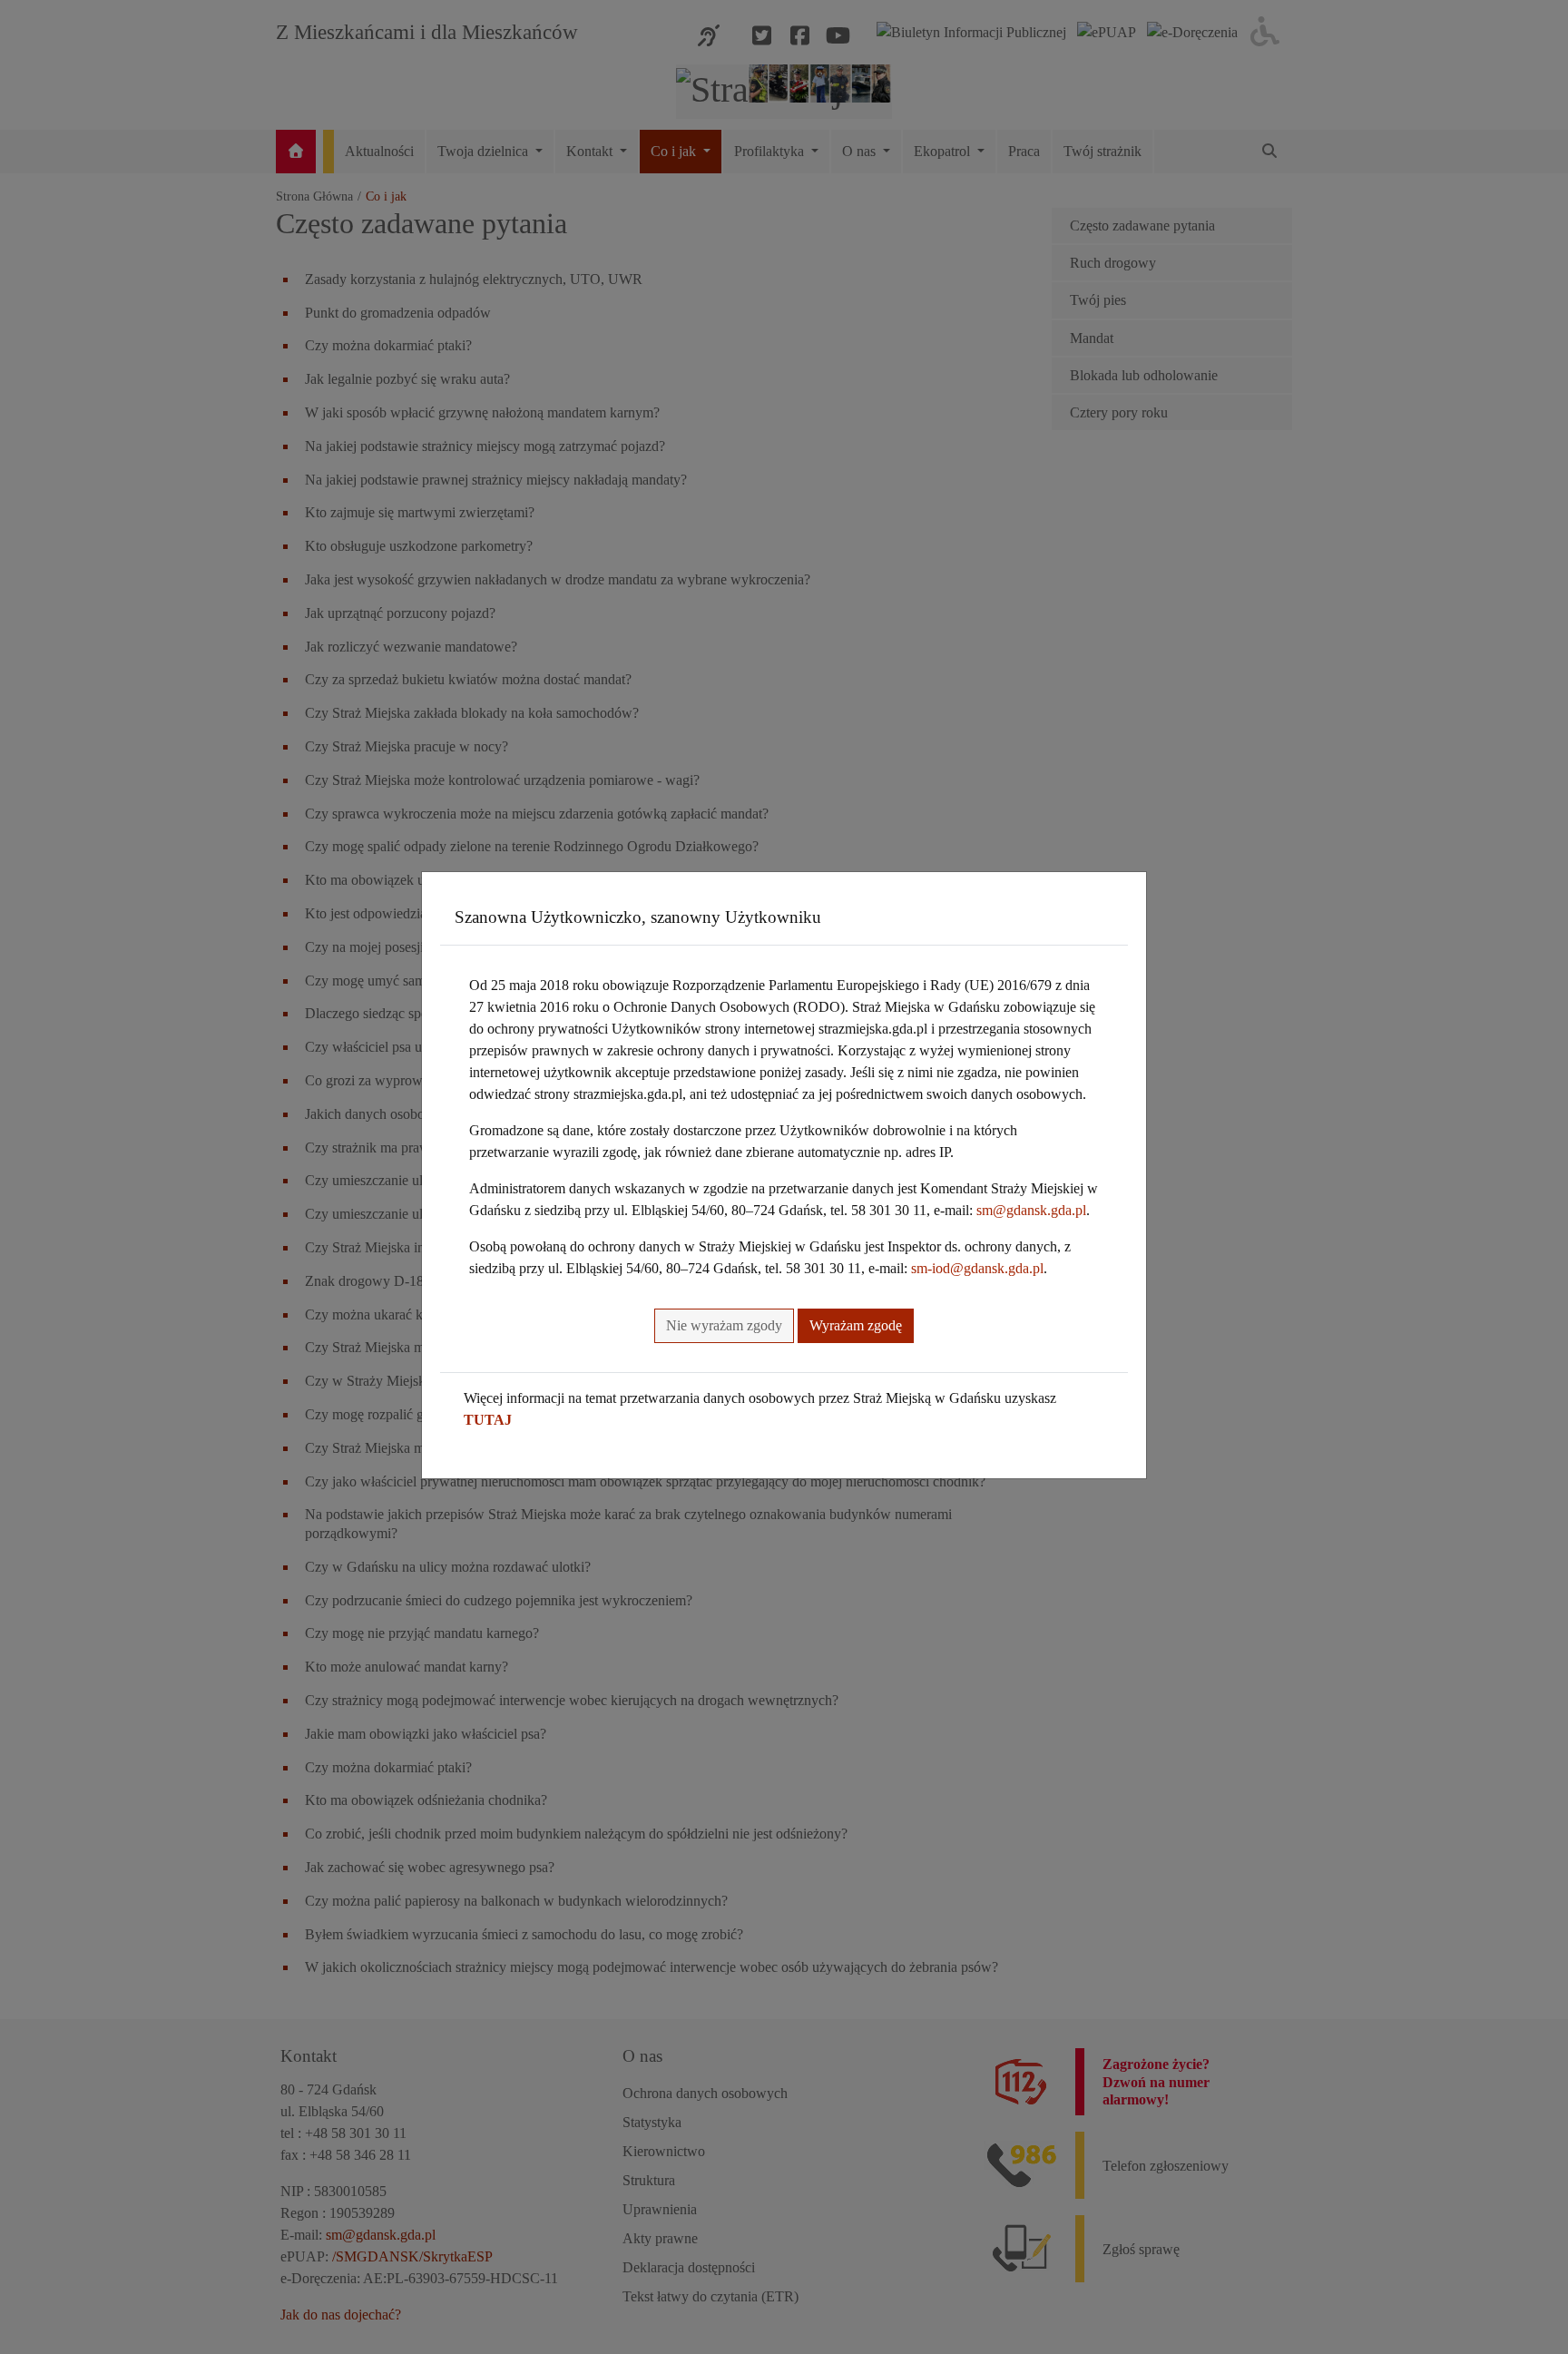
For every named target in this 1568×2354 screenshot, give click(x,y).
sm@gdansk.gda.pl (1031, 1210)
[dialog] (784, 1177)
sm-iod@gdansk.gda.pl (977, 1268)
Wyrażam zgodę (856, 1325)
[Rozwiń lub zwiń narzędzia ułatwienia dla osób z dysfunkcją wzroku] (1265, 32)
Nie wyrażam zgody (724, 1325)
